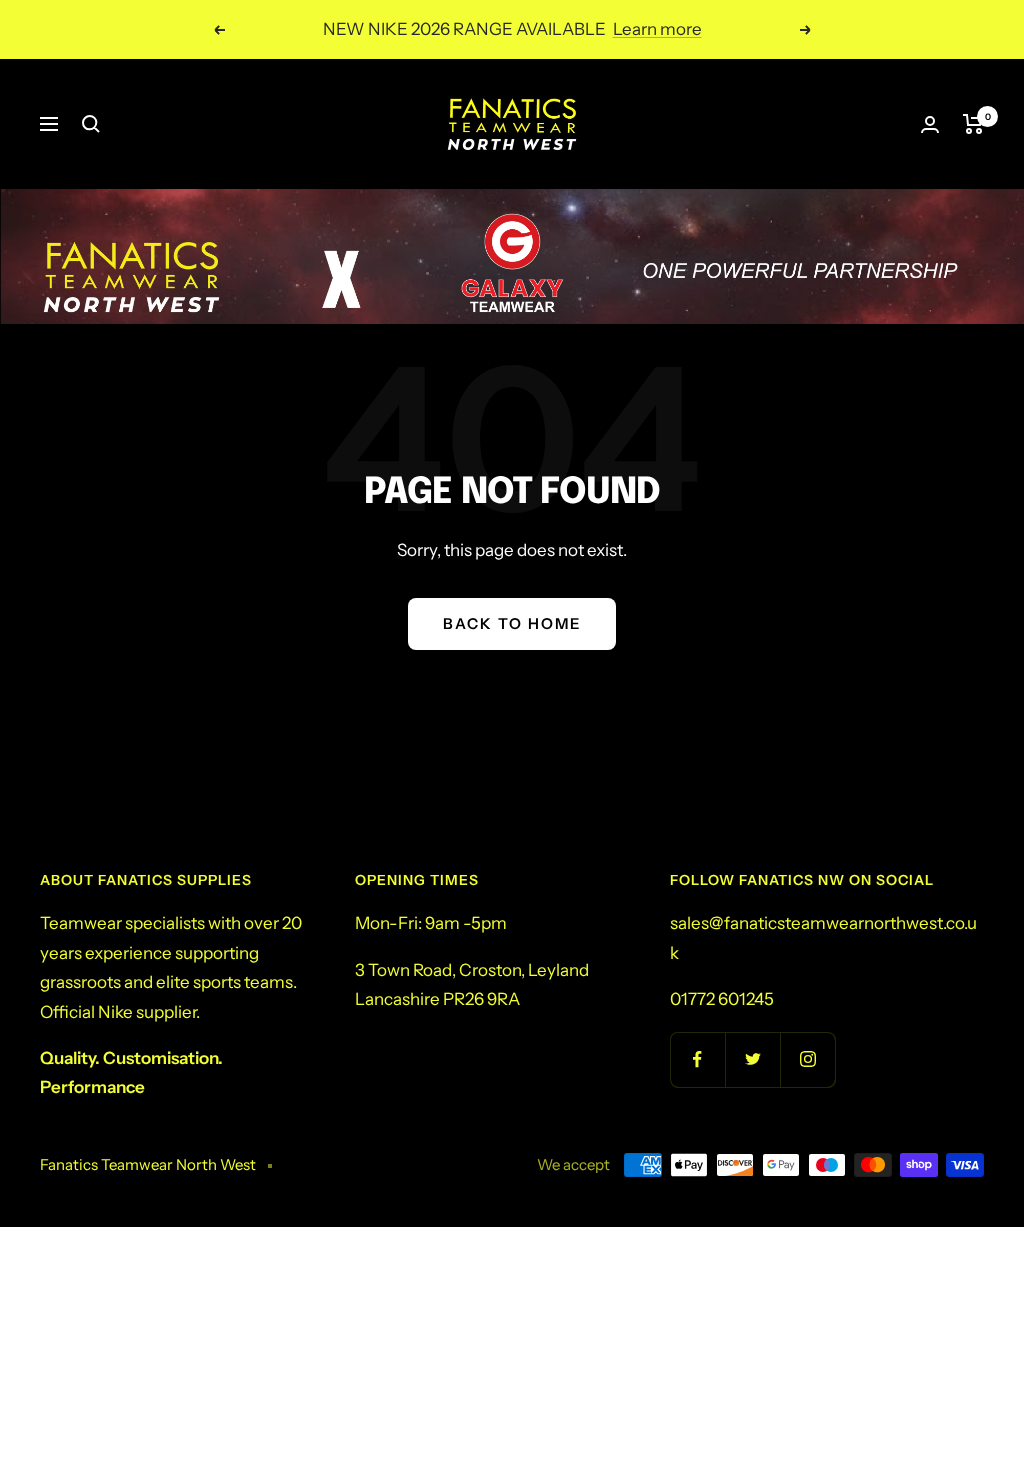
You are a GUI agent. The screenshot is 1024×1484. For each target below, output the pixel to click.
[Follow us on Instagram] (807, 1059)
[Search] (91, 124)
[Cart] (973, 124)
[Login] (930, 124)
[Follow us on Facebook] (697, 1059)
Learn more (657, 29)
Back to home (512, 623)
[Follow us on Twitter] (752, 1059)
